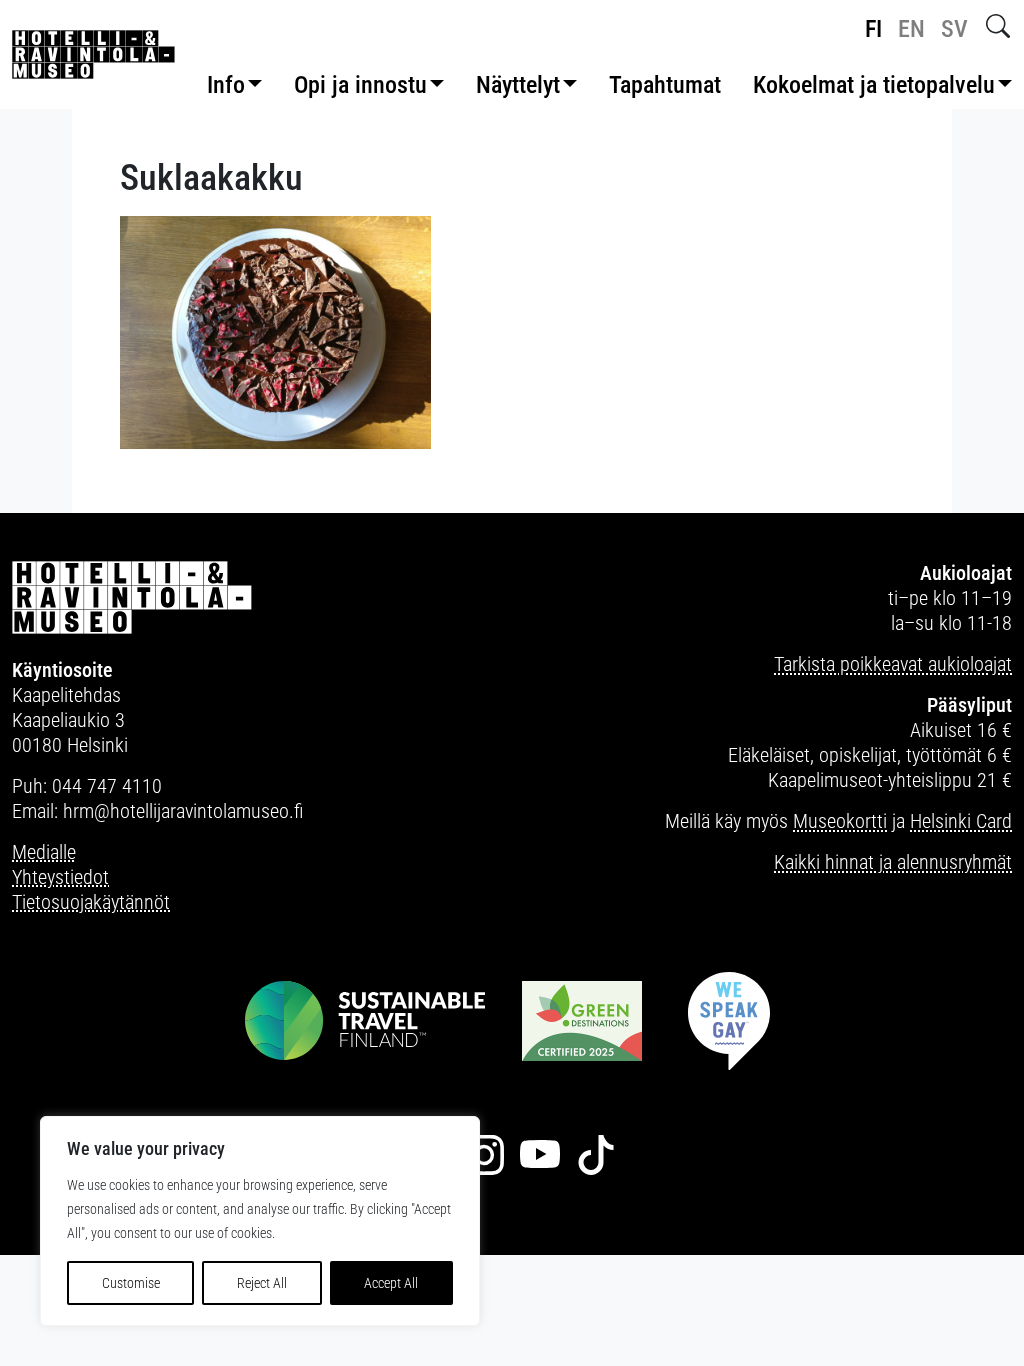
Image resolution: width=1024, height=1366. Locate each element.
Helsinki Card (961, 821)
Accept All (391, 1283)
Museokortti (840, 821)
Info (226, 85)
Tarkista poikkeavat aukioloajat (893, 664)
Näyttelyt (518, 85)
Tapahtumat (665, 85)
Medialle (44, 852)
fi (873, 29)
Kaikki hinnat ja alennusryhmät (893, 862)
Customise (131, 1283)
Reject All (262, 1283)
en (911, 29)
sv (954, 29)
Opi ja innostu (360, 85)
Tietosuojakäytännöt (91, 902)
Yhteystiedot (60, 877)
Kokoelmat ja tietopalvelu (874, 85)
